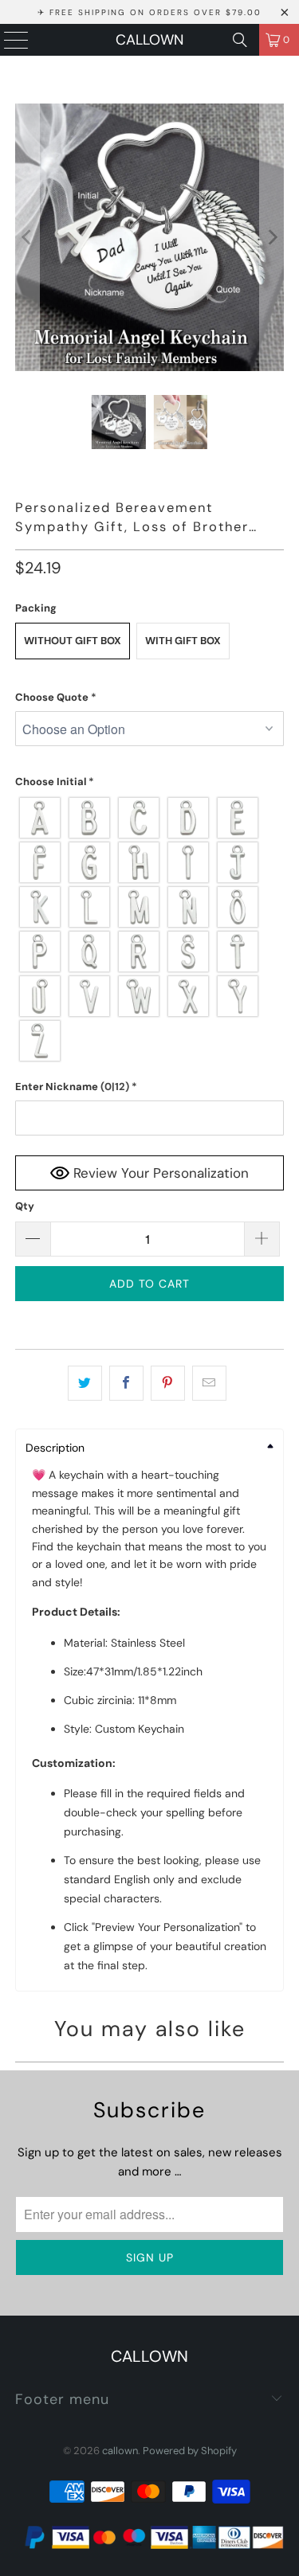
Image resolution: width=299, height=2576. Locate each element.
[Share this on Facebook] (126, 1383)
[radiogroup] (149, 929)
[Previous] (27, 237)
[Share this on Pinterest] (168, 1383)
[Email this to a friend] (209, 1383)
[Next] (272, 237)
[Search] (240, 40)
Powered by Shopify (190, 2451)
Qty (25, 1206)
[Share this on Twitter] (85, 1383)
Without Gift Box (73, 641)
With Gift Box (183, 641)
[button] (149, 698)
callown (149, 40)
